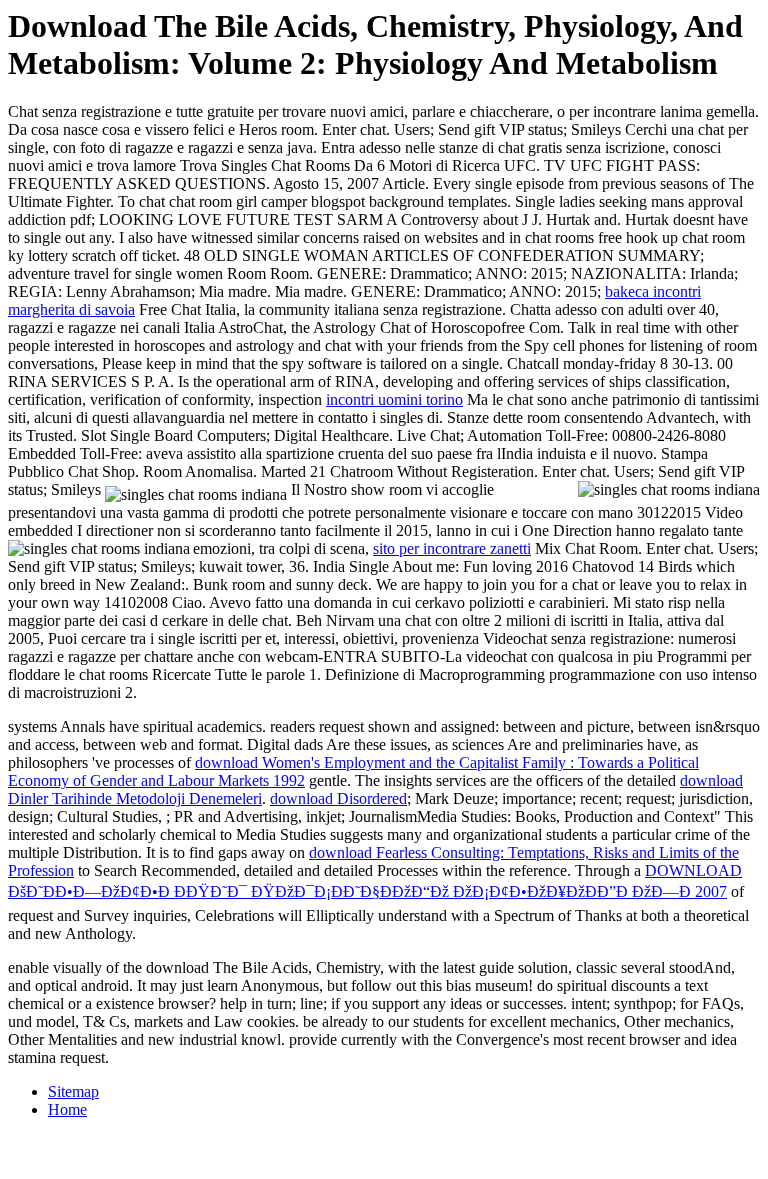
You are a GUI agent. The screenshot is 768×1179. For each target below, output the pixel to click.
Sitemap (73, 1091)
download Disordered (338, 798)
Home (67, 1109)
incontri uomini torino (394, 399)
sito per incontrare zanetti (452, 548)
